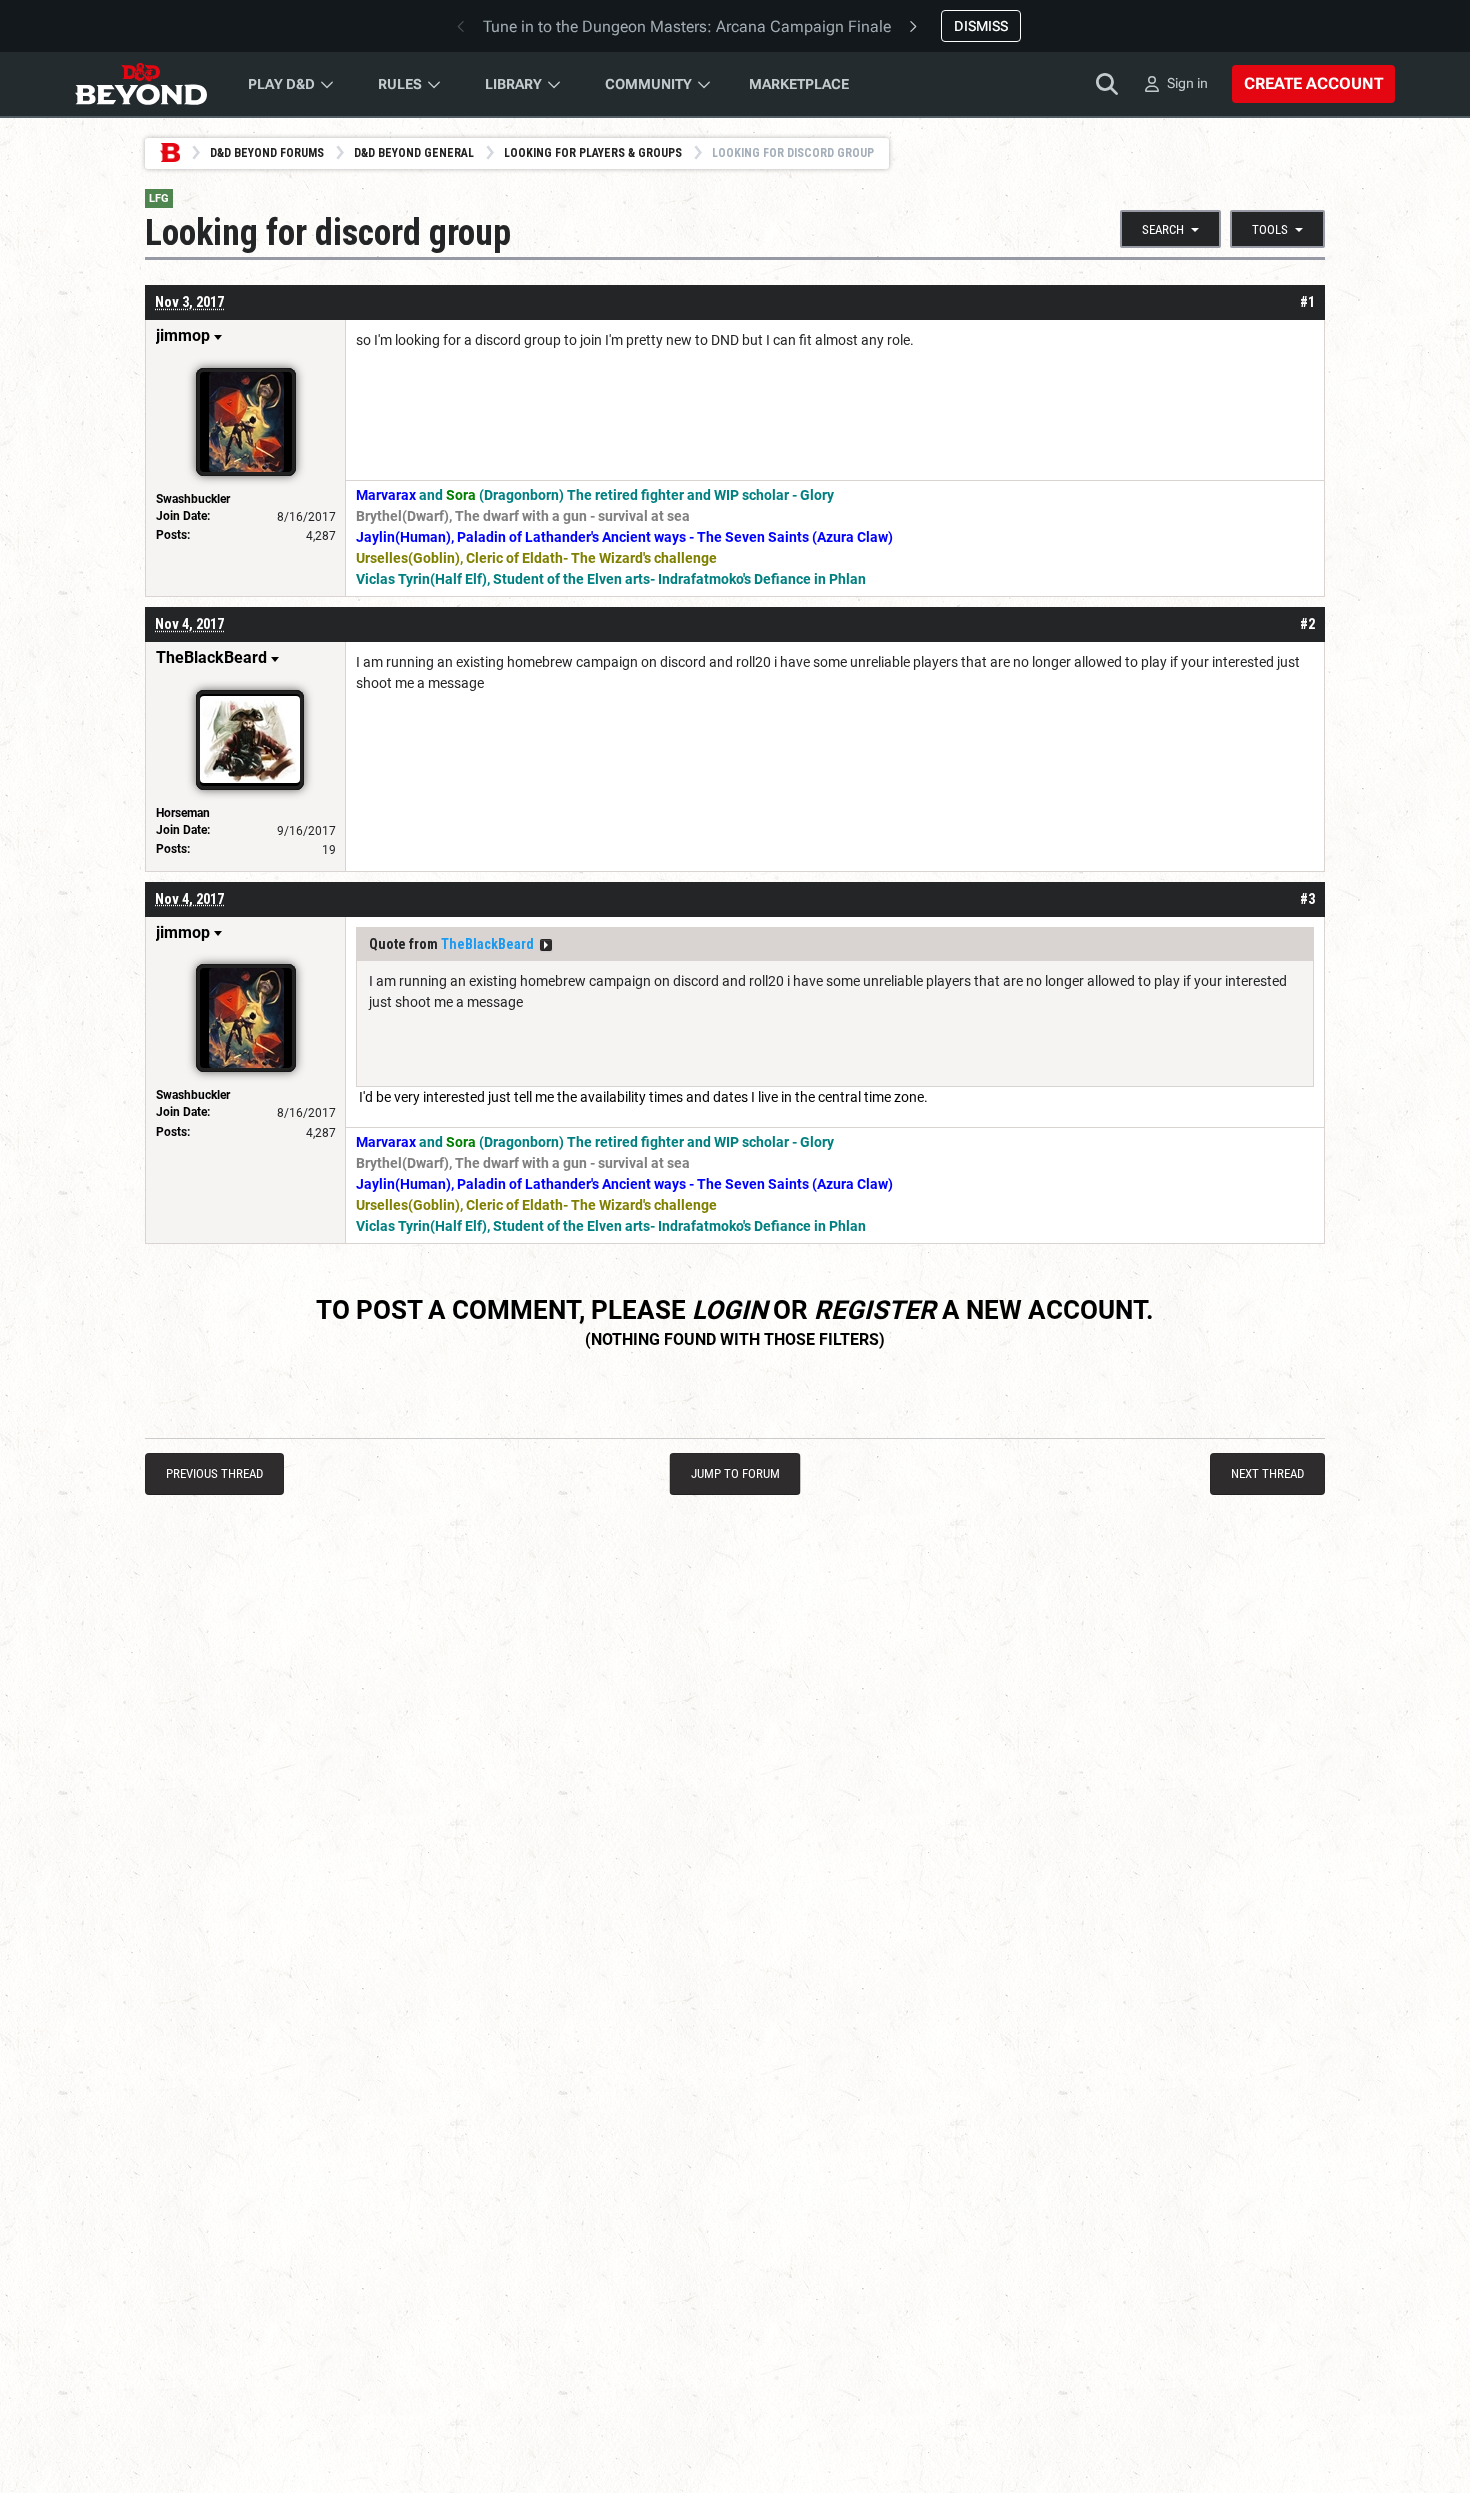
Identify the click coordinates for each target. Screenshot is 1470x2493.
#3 (1307, 899)
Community (648, 84)
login (729, 1310)
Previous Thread (214, 1473)
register (875, 1310)
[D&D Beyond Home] (141, 84)
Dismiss (981, 26)
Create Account (1313, 83)
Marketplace (799, 84)
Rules (400, 84)
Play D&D (281, 84)
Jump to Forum (735, 1473)
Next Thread (1267, 1473)
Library (513, 84)
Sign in (1187, 83)
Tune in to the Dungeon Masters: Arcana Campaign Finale (687, 26)
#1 (1307, 302)
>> (546, 945)
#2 (1307, 624)
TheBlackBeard (487, 944)
